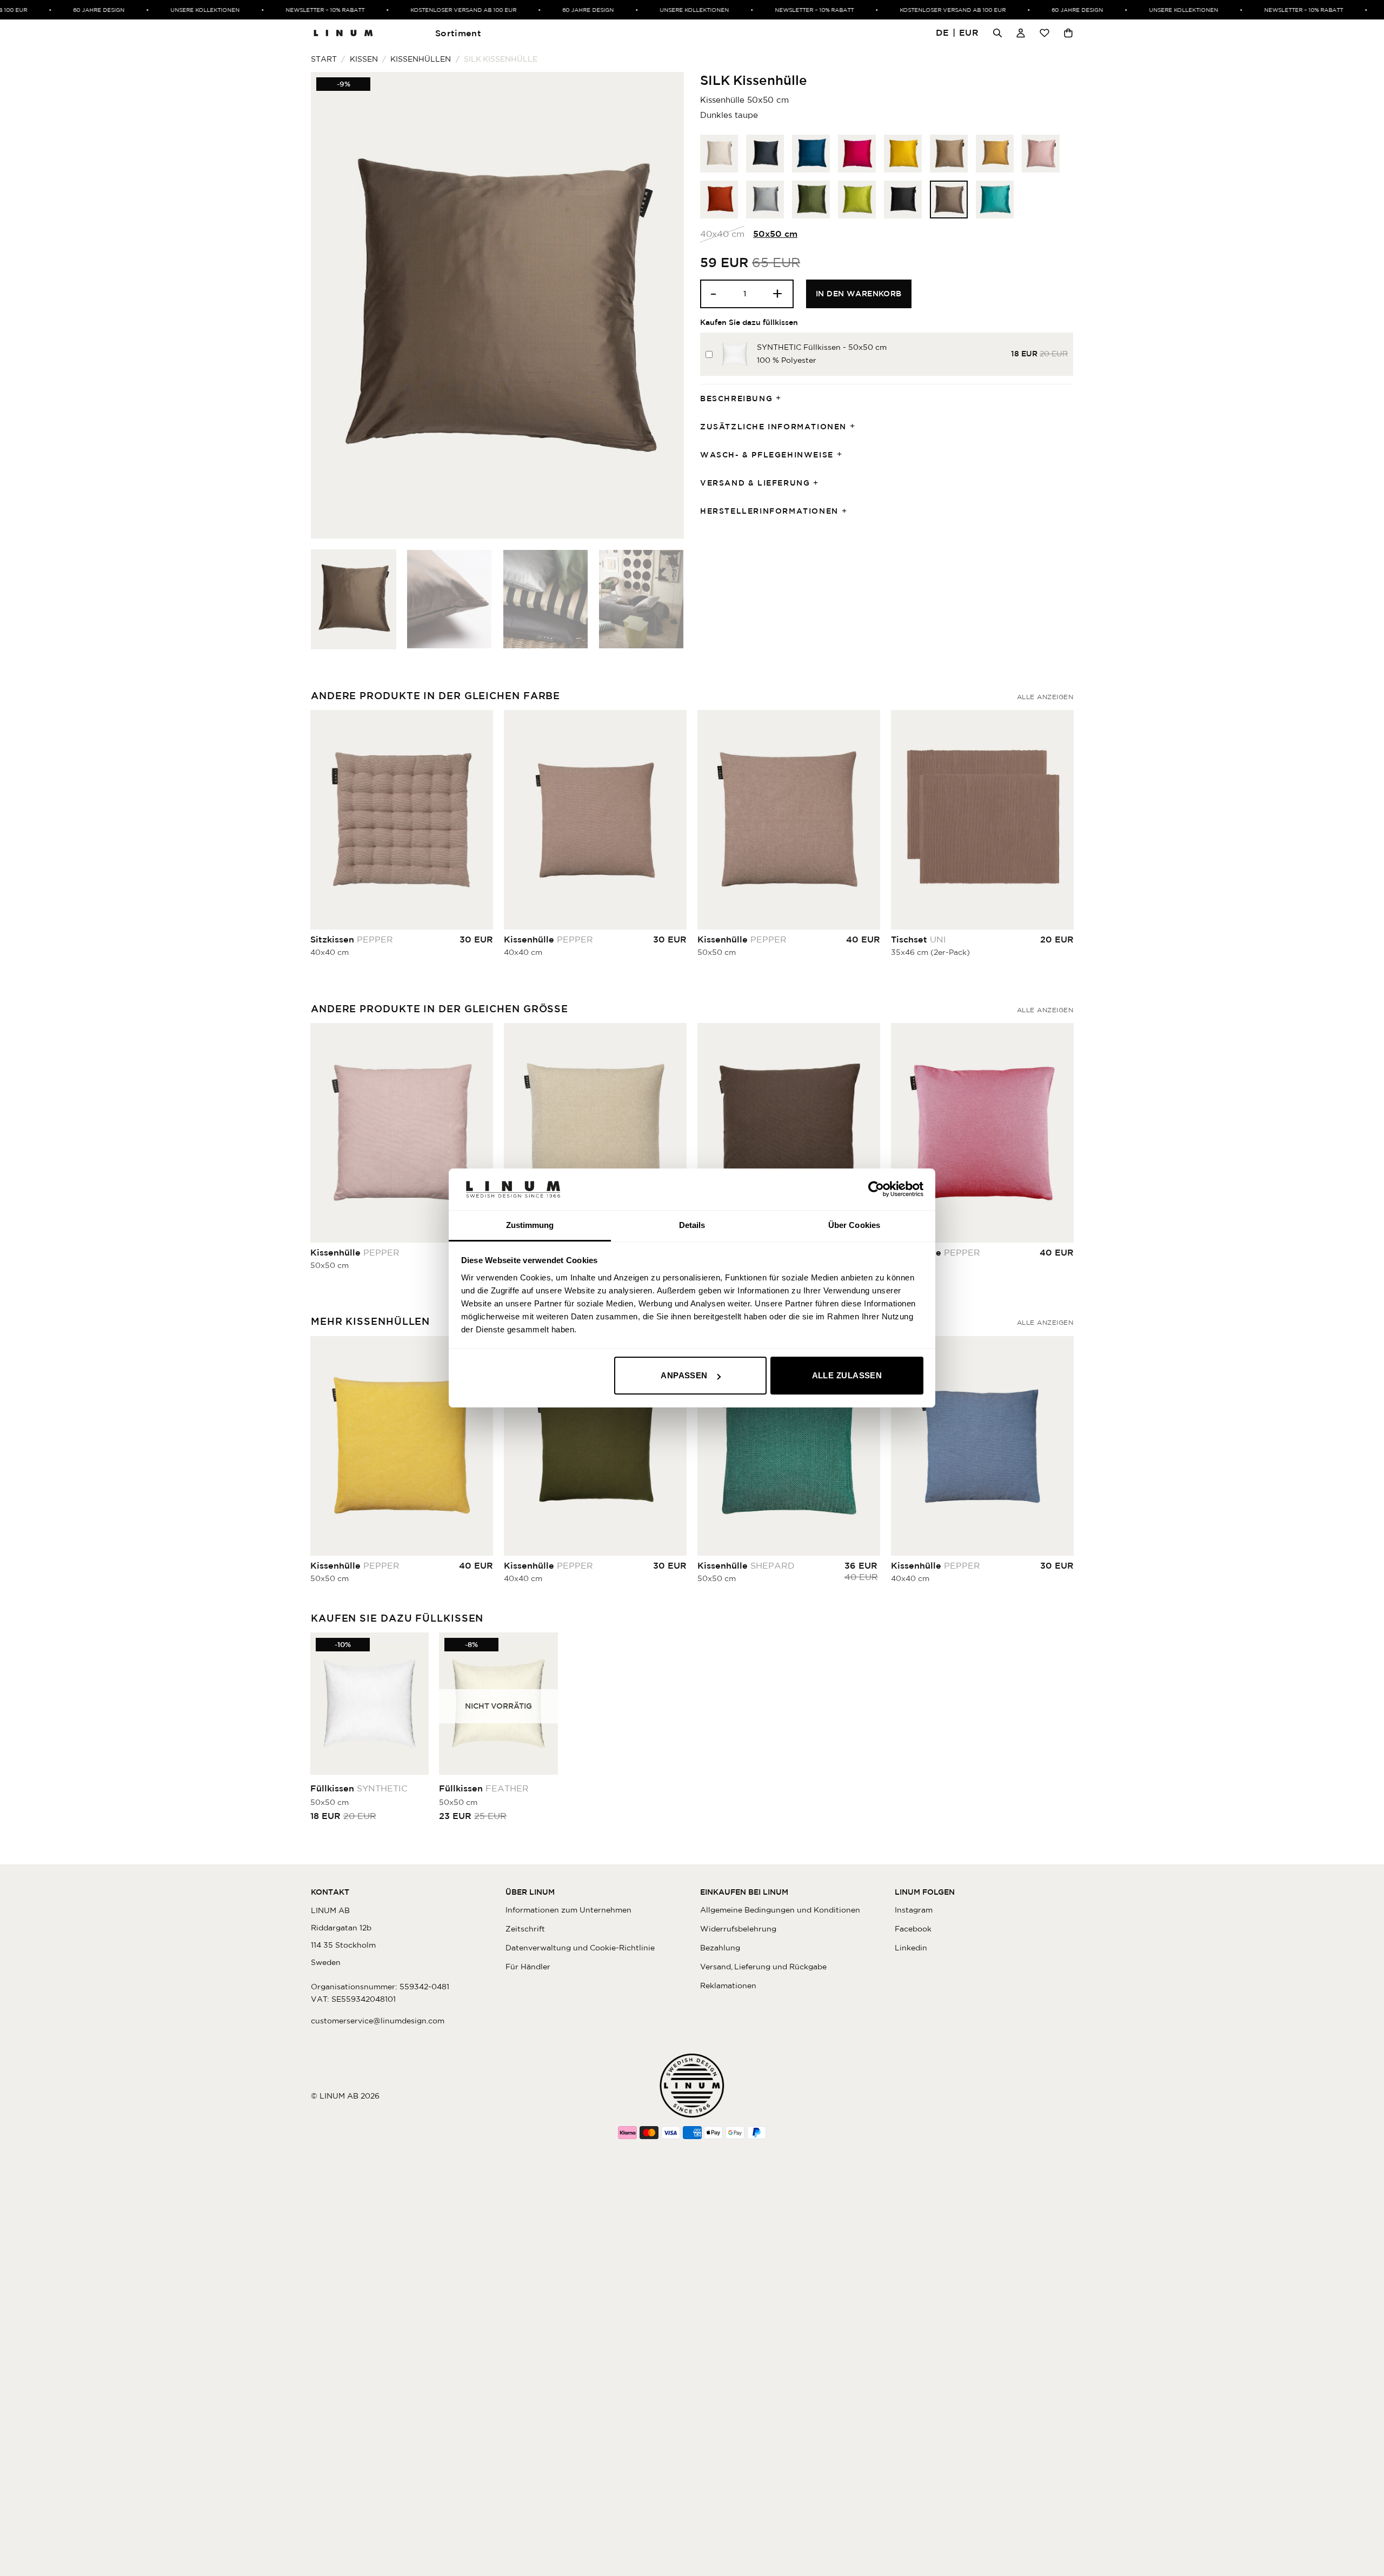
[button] (957, 33)
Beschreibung (736, 399)
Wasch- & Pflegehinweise (767, 455)
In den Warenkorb (859, 294)
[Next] (663, 305)
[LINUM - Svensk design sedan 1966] (343, 33)
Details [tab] (692, 1225)
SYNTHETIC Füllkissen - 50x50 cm (822, 347)
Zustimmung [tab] (530, 1225)
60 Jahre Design (67, 10)
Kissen (364, 59)
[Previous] (332, 305)
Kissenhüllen (421, 59)
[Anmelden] (1021, 33)
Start (324, 59)
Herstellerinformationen (769, 511)
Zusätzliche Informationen (773, 427)
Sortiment (458, 33)
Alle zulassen (847, 1375)
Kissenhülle (548, 939)
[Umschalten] (782, 399)
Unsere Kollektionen (174, 10)
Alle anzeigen (1045, 697)
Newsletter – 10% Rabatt (294, 10)
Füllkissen (359, 1788)
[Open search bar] (997, 33)
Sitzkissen (352, 939)
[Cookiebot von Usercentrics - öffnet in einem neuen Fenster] (876, 1189)
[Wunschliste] (1044, 33)
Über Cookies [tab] (854, 1225)
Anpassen (684, 1375)
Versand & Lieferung (755, 483)
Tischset (919, 939)
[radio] (719, 154)
